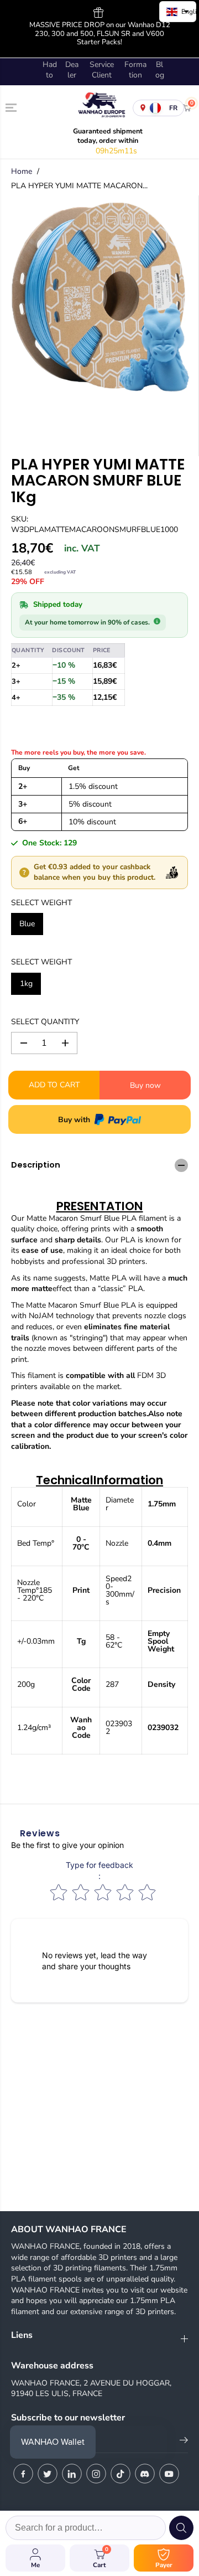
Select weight (41, 903)
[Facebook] (23, 2474)
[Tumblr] (145, 2474)
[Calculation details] (157, 621)
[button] (12, 107)
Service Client (102, 70)
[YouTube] (169, 2474)
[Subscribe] (184, 2442)
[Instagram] (96, 2474)
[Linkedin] (72, 2474)
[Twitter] (48, 2474)
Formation (135, 70)
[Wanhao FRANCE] (99, 108)
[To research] (181, 2528)
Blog (160, 70)
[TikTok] (121, 2474)
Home (22, 171)
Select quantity (45, 1022)
